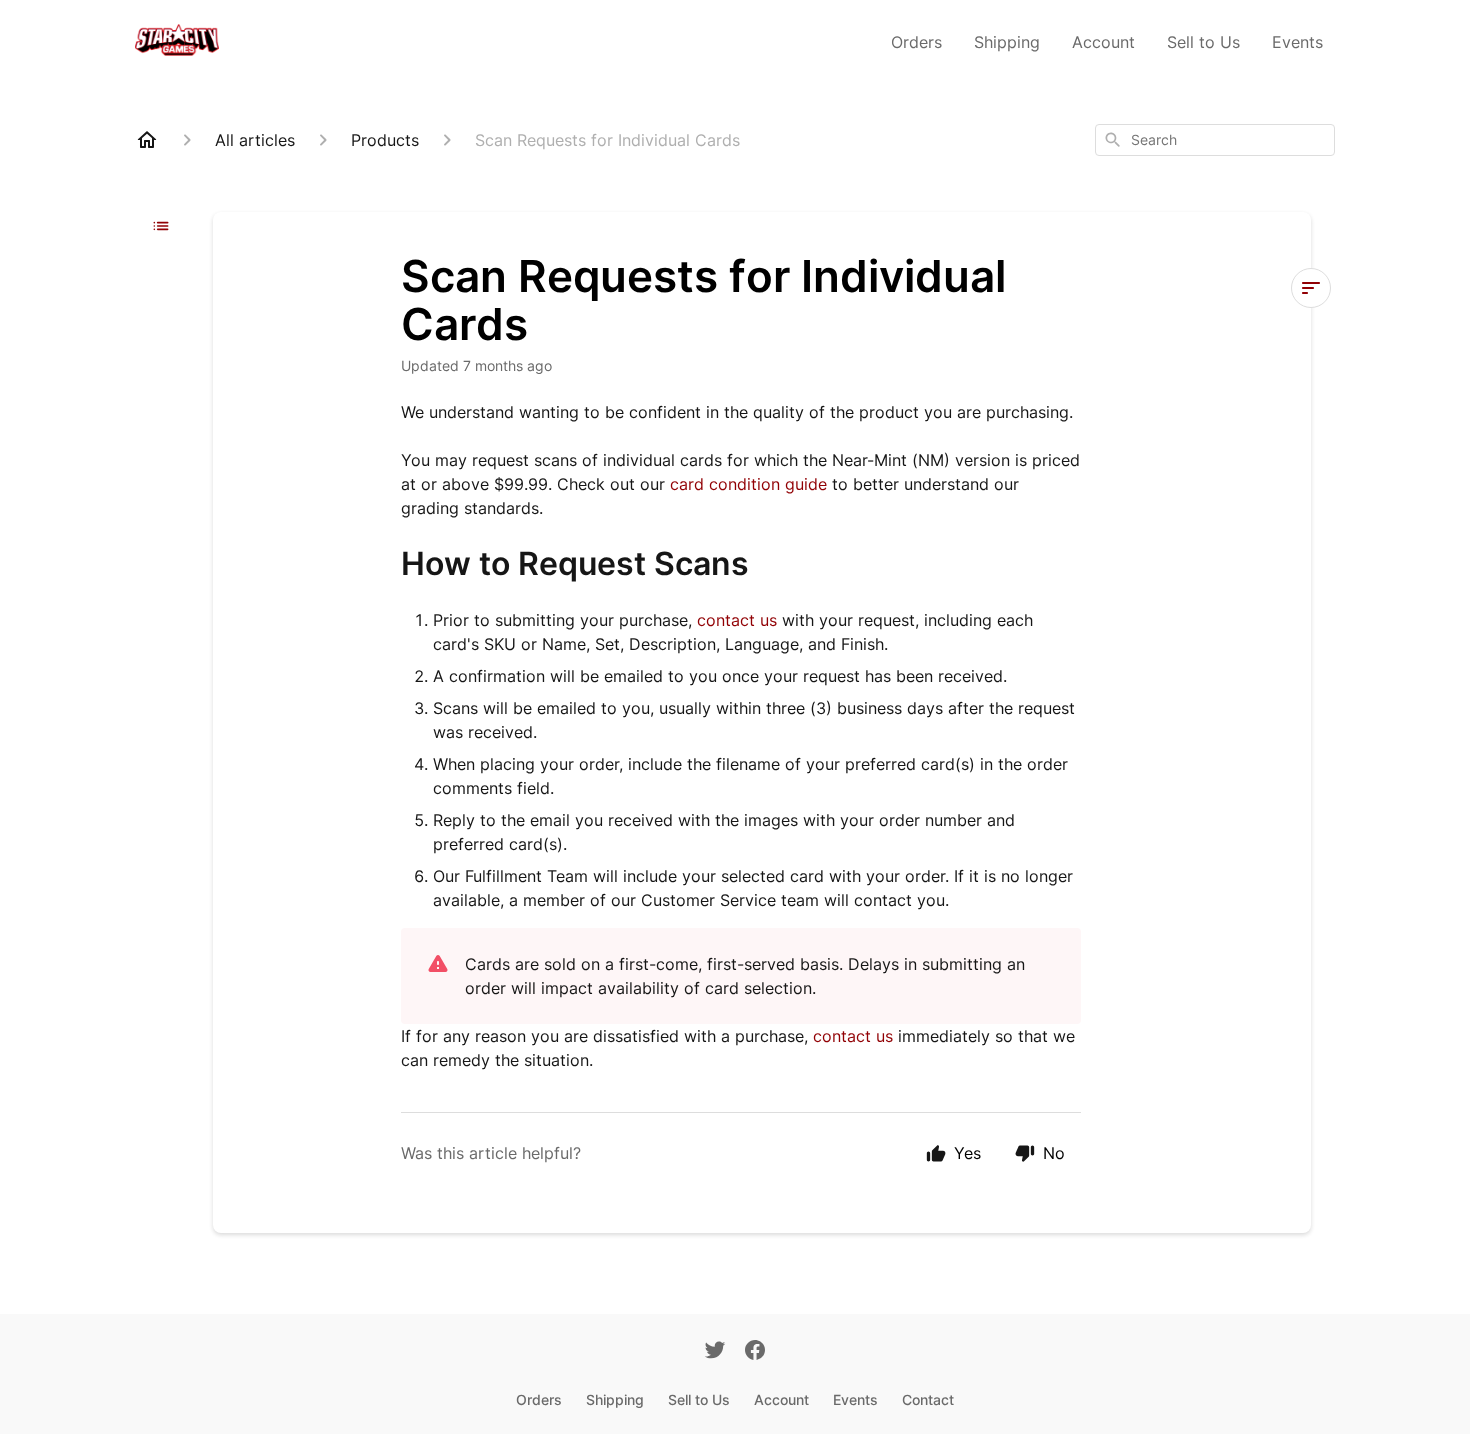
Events (1297, 42)
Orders (916, 42)
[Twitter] (715, 1352)
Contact (928, 1399)
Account (1103, 42)
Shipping (1007, 42)
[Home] (147, 140)
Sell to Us (1203, 42)
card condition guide (748, 484)
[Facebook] (755, 1352)
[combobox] (1215, 140)
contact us (737, 620)
